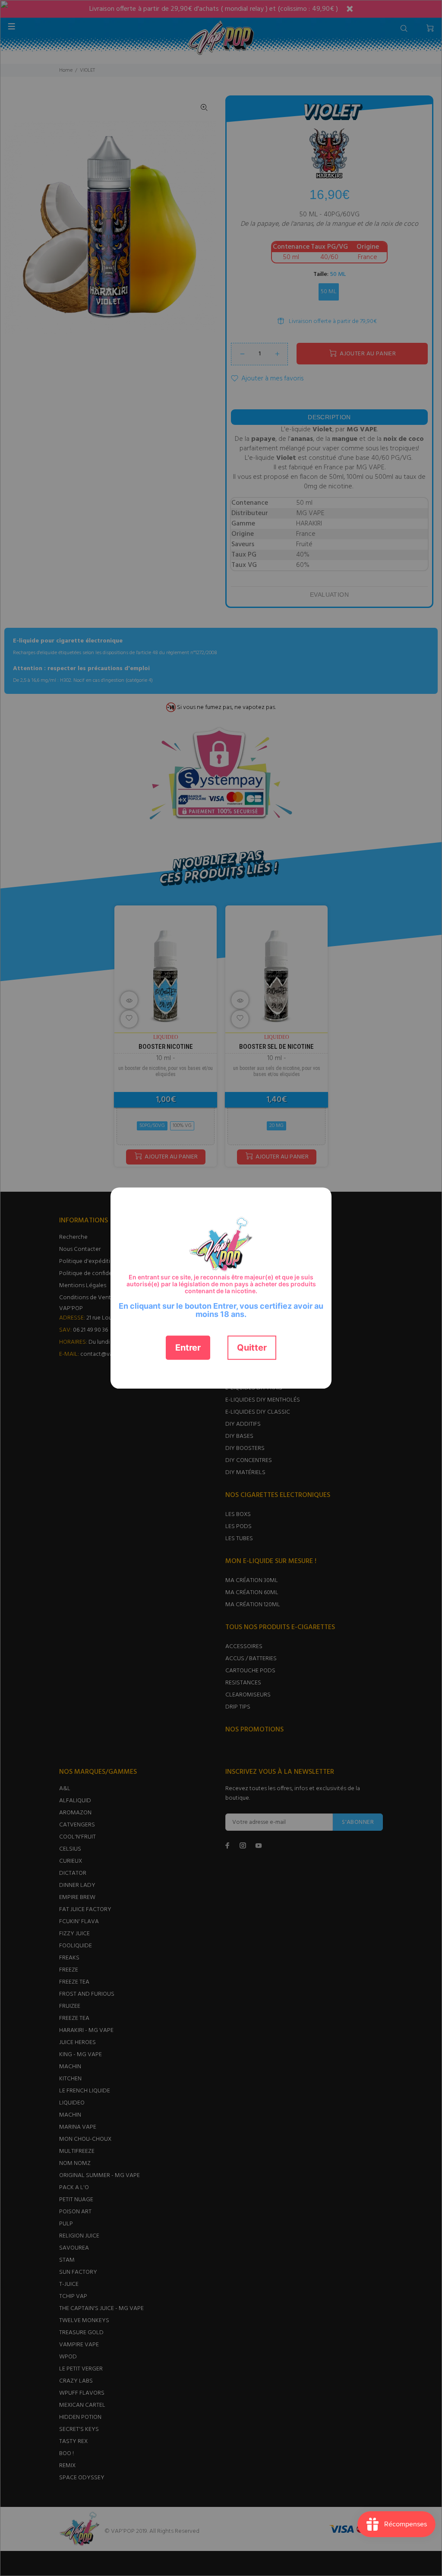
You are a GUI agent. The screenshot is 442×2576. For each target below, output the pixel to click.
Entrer (188, 1348)
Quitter (252, 1348)
